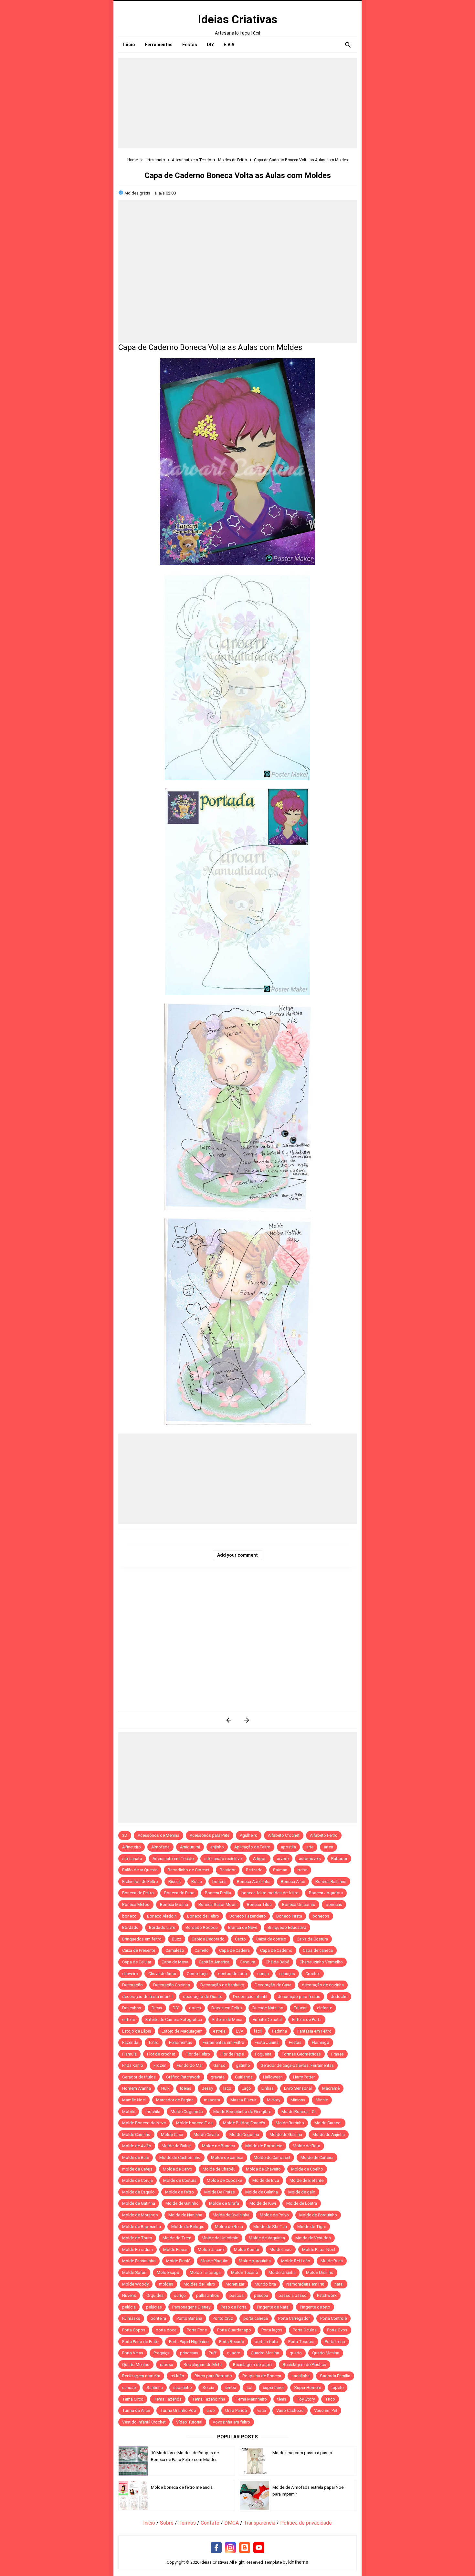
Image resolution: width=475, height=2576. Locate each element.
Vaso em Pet (326, 2410)
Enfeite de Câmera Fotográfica (174, 2019)
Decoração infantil (250, 1997)
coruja (263, 1974)
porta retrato (266, 2342)
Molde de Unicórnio (220, 2238)
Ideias (186, 2088)
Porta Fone (197, 2330)
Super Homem (308, 2387)
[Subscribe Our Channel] (259, 2548)
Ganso (219, 2065)
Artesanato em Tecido (173, 1859)
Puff (213, 2353)
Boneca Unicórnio (299, 1904)
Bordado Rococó (202, 1927)
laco (227, 2088)
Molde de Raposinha (142, 2227)
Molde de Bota (306, 2146)
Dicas (157, 2008)
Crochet (313, 1974)
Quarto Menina (326, 2353)
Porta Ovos (337, 2330)
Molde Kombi (247, 2250)
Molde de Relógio (188, 2227)
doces (195, 2008)
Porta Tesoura (301, 2342)
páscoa (261, 2295)
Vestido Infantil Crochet (144, 2422)
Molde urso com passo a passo (302, 2453)
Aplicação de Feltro (252, 1847)
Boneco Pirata (289, 1916)
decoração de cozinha (323, 1985)
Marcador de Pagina (175, 2100)
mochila (153, 2112)
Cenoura (248, 1962)
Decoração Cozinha (172, 1985)
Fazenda (130, 2042)
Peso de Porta (234, 2307)
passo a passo (293, 2295)
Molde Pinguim (215, 2261)
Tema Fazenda (168, 2399)
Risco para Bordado (213, 2376)
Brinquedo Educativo (287, 1927)
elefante (325, 2008)
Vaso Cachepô (290, 2410)
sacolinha (301, 2376)
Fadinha (280, 2031)
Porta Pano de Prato (140, 2342)
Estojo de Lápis (137, 2031)
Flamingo (321, 2042)
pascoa (237, 2295)
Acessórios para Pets (210, 1835)
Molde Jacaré (211, 2250)
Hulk (165, 2088)
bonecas (334, 1904)
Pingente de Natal (273, 2307)
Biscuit (175, 1882)
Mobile (129, 2112)
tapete (338, 2387)
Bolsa (197, 1882)
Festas (295, 2042)
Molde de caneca (227, 2157)
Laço (246, 2088)
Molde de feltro (179, 2192)
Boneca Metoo (136, 1904)
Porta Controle (333, 2318)
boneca (219, 1882)
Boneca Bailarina (331, 1882)
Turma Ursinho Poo (178, 2410)
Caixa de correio (271, 1939)
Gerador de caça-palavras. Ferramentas (297, 2065)
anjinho (217, 1847)
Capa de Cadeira (234, 1950)
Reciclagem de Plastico (305, 2365)
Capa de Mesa (175, 1962)
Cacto (240, 1939)
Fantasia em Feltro (314, 2031)
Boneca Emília (218, 1893)
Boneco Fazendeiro (248, 1916)
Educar (300, 2008)
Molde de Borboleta (264, 2146)
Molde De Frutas (220, 2192)
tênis (282, 2399)
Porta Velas (133, 2353)
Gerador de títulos (139, 2077)
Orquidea (155, 2295)
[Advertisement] (238, 103)
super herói (273, 2387)
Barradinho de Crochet (189, 1870)
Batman (280, 1870)
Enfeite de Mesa (227, 2019)
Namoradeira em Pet (305, 2284)
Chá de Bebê (277, 1962)
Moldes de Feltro (199, 2284)
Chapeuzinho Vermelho (321, 1962)
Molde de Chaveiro (263, 2169)
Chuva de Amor (162, 1974)
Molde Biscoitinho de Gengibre (242, 2112)
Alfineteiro (132, 1847)
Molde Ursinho (320, 2272)
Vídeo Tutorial (189, 2422)
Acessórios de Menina (158, 1835)
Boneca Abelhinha (254, 1882)
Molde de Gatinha (139, 2203)
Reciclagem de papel (253, 2365)
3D (125, 1835)
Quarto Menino (136, 2365)
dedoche (339, 1997)
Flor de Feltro (198, 2054)
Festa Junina (267, 2042)
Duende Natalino (268, 2008)
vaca (262, 2410)
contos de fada (232, 1974)
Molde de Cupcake (224, 2180)
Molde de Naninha (185, 2215)
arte (310, 1847)
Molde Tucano (245, 2272)
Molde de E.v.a (266, 2180)
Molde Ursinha (282, 2272)
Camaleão (175, 1950)
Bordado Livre (162, 1927)
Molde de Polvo (274, 2215)
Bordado (130, 1927)
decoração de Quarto (203, 1997)
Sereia (208, 2387)
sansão (129, 2387)
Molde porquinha (255, 2261)
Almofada (160, 1847)
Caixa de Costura (312, 1939)
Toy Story (306, 2399)
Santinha (155, 2387)
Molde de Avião (137, 2146)
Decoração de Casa (273, 1985)
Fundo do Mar (190, 2065)
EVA (240, 2031)
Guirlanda (244, 2077)
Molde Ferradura (137, 2250)
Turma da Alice (136, 2410)
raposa (167, 2365)
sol (249, 2387)
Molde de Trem (177, 2238)
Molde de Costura (180, 2180)
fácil (258, 2031)
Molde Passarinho (139, 2261)
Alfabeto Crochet (284, 1835)
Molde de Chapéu (219, 2169)
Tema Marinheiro (251, 2399)
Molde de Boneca (218, 2146)
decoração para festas (299, 1997)
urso (211, 2410)
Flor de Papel (232, 2054)
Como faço (197, 1974)
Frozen (160, 2065)
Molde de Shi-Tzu (270, 2227)
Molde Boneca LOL (299, 2112)
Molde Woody (135, 2284)
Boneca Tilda (259, 1904)
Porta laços (272, 2330)
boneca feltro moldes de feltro (270, 1893)
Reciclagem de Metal (203, 2365)
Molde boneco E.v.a (194, 2123)
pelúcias (154, 2307)
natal (339, 2284)
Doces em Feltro (227, 2008)
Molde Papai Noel (319, 2250)
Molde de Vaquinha (267, 2238)
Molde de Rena (229, 2227)
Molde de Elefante (306, 2180)
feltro (154, 2042)
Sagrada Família (335, 2376)
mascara (212, 2100)
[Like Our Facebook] (216, 2548)
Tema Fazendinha (209, 2399)
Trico (330, 2399)
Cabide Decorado (208, 1939)
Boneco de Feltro (203, 1916)
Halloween (273, 2077)
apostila (288, 1847)
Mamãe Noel (134, 2100)
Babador (339, 1859)
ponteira (158, 2318)
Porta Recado (232, 2342)
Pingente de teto (315, 2307)
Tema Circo (133, 2399)
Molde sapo (168, 2272)
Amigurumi (190, 1847)
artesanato (132, 1859)
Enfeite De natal (267, 2019)
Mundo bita (265, 2284)
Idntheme (298, 2562)
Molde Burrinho (290, 2123)
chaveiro (130, 1974)
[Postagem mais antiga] (246, 1720)
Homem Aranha (137, 2088)
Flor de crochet (161, 2054)
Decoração (132, 1985)
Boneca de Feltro (138, 1893)
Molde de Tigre (312, 2227)
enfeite (129, 2019)
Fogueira (263, 2054)
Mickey (274, 2100)
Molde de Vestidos (313, 2238)
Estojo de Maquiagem (182, 2031)
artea (328, 1847)
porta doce (166, 2330)
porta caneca (256, 2318)
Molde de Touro (137, 2238)
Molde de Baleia (177, 2146)
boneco (129, 1916)
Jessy (207, 2088)
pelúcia (129, 2307)
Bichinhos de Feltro (140, 1882)
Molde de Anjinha (329, 2134)
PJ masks (131, 2318)
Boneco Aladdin (162, 1916)
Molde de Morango (140, 2215)
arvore (283, 1859)
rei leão (177, 2376)
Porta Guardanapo (234, 2330)
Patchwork (327, 2295)
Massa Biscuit (243, 2100)
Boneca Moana (174, 1904)
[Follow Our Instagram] (230, 2548)
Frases (338, 2054)
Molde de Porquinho (318, 2215)
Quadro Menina (265, 2353)
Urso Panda (236, 2410)
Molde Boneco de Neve (144, 2123)
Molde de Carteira (317, 2157)
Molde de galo (302, 2192)
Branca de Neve (243, 1927)
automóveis (310, 1859)
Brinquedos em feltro (142, 1939)
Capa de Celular (137, 1962)
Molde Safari (134, 2272)
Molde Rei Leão (296, 2261)
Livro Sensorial (298, 2088)
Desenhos (132, 2008)
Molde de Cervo (178, 2169)
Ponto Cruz (223, 2318)
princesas (189, 2353)
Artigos (260, 1859)
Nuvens (129, 2295)
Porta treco (335, 2342)
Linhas (268, 2088)
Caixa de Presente (139, 1950)
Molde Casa (172, 2134)
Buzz (177, 1939)
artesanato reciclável (223, 1859)
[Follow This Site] (245, 2548)
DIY (176, 2008)
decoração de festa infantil (147, 1997)
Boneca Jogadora (326, 1893)
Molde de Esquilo (138, 2192)
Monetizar (235, 2284)
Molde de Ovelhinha (231, 2215)
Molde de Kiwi (263, 2203)
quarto (296, 2353)
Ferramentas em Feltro (223, 2042)
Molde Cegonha (244, 2134)
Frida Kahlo (133, 2065)
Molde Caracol (328, 2123)
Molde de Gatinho (182, 2203)
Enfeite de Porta (307, 2019)
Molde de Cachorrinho (180, 2157)
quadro (234, 2353)
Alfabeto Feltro (324, 1835)
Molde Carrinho (136, 2134)
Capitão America (214, 1962)
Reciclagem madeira (141, 2376)
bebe (302, 1870)
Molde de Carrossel (272, 2157)
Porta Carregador (294, 2318)
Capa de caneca (318, 1950)
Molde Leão (281, 2250)
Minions (298, 2100)
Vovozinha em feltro (231, 2422)
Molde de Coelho (307, 2169)
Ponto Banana (189, 2318)
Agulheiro (249, 1835)
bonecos (321, 1916)
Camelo (202, 1950)
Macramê (331, 2088)
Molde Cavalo (206, 2134)
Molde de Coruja (137, 2180)
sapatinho (183, 2387)
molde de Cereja (137, 2169)
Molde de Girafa (224, 2203)
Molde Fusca (175, 2250)
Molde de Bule (136, 2157)
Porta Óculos (305, 2330)
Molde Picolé (178, 2261)
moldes (166, 2284)
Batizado (254, 1870)
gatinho (243, 2065)
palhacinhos (208, 2295)
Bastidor (228, 1870)
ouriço (180, 2295)
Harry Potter (304, 2077)
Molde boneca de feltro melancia (182, 2487)
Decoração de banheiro (222, 1985)
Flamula (129, 2054)
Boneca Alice (293, 1882)
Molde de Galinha (286, 2134)
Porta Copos (134, 2330)
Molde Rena (332, 2261)
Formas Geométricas (301, 2054)
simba (230, 2387)
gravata (218, 2077)
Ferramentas (181, 2042)
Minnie (322, 2100)
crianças (287, 1974)
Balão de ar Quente (140, 1870)
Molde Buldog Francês (244, 2123)
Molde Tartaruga (205, 2272)
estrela (219, 2031)
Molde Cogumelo (187, 2112)
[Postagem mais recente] (229, 1720)
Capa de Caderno (276, 1950)
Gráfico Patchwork (183, 2077)
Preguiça (162, 2353)
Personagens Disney (191, 2307)
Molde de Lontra (302, 2203)
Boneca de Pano (179, 1893)
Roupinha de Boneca (262, 2376)
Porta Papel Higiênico (189, 2342)
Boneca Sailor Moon (217, 1904)
